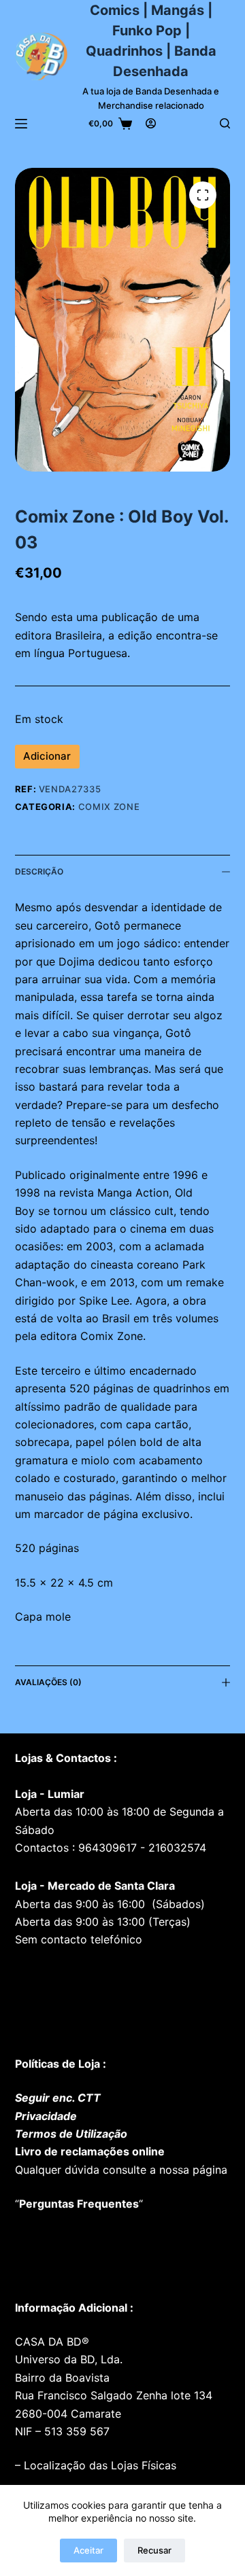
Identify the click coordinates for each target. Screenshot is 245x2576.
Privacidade (46, 2116)
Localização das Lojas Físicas (98, 2465)
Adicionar (47, 756)
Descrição (39, 871)
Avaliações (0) (48, 1682)
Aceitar (88, 2550)
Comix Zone (109, 807)
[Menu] (21, 124)
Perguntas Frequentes (79, 2204)
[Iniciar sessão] (151, 123)
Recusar (154, 2550)
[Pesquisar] (225, 123)
